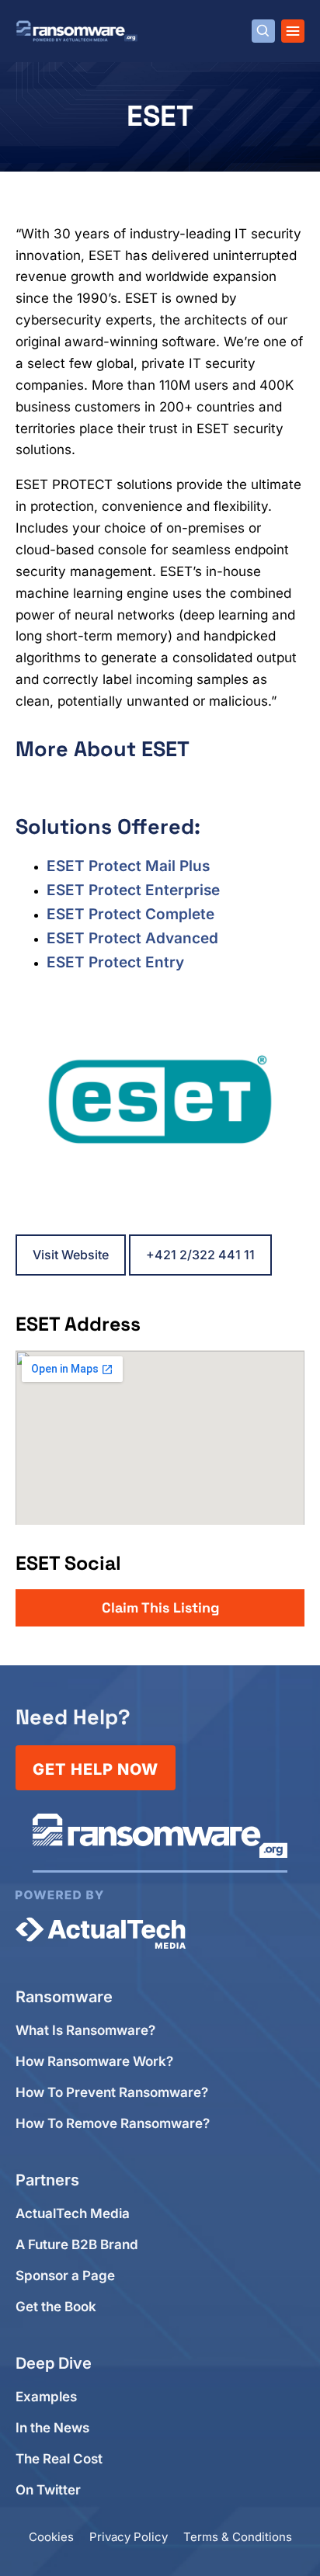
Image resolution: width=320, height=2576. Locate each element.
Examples (46, 2397)
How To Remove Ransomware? (113, 2124)
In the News (52, 2428)
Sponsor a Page (65, 2276)
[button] (160, 1608)
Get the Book (56, 2307)
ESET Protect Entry (115, 962)
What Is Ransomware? (85, 2031)
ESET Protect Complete (130, 914)
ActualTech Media (73, 2214)
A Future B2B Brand (77, 2245)
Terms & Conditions (238, 2537)
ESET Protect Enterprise (133, 890)
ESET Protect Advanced (132, 938)
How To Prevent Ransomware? (112, 2093)
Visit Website (71, 1255)
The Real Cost (59, 2459)
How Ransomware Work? (94, 2062)
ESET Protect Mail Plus (128, 866)
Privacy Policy (129, 2537)
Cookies (51, 2537)
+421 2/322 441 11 (200, 1255)
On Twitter (48, 2490)
